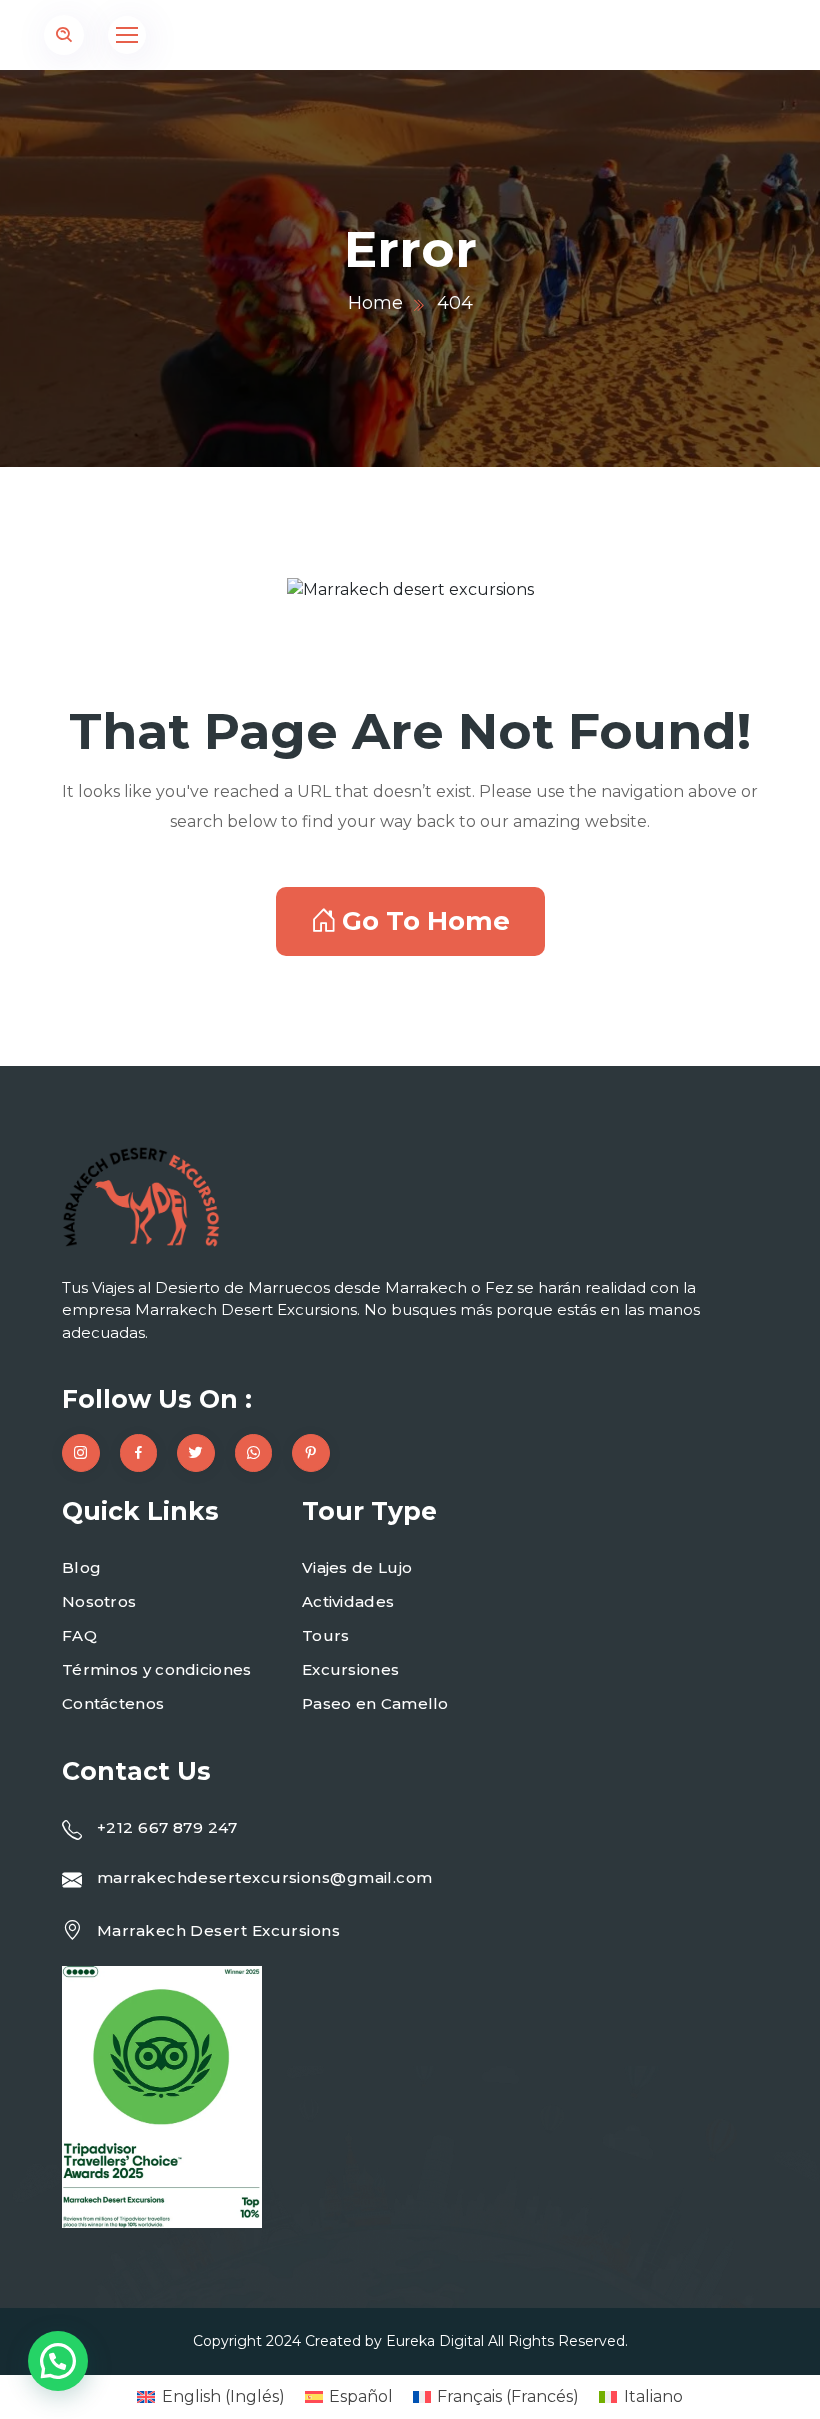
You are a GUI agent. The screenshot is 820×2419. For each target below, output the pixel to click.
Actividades (348, 1601)
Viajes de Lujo (357, 1567)
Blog (81, 1567)
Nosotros (99, 1601)
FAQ (79, 1635)
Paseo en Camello (375, 1703)
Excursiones (350, 1669)
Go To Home (426, 921)
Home (375, 303)
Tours (326, 1635)
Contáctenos (113, 1703)
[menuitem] (210, 2397)
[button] (58, 2361)
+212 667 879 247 (167, 1827)
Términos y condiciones (157, 1669)
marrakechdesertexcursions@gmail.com (265, 1877)
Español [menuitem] (361, 2396)
